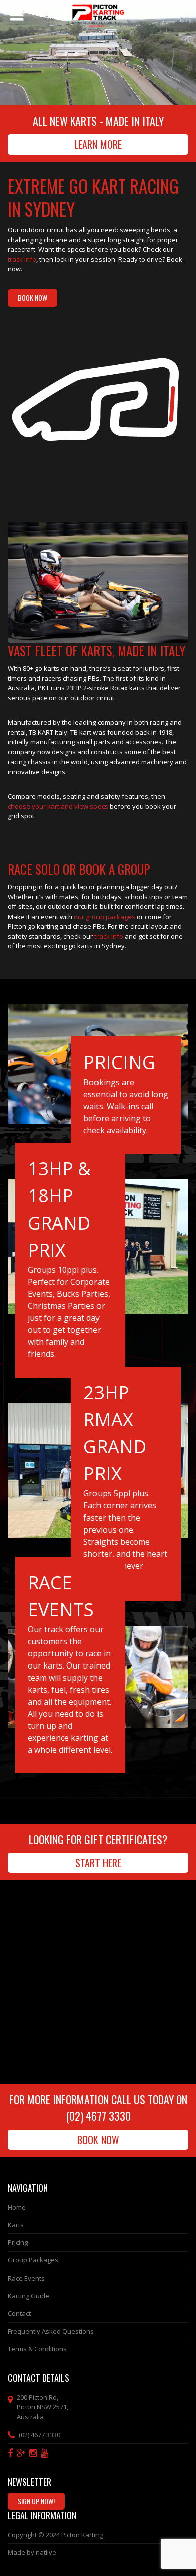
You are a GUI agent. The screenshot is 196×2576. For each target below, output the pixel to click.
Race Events (26, 2278)
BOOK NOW (32, 298)
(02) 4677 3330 (98, 2116)
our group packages (104, 917)
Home (17, 2207)
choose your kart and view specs (58, 806)
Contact (19, 2313)
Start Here (98, 1863)
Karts (16, 2225)
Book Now (98, 2140)
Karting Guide (28, 2296)
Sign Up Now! (36, 2501)
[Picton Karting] (98, 13)
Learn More (98, 144)
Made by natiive (32, 2552)
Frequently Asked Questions (51, 2331)
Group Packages (33, 2260)
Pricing (18, 2242)
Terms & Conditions (37, 2349)
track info (22, 259)
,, (42, 2407)
